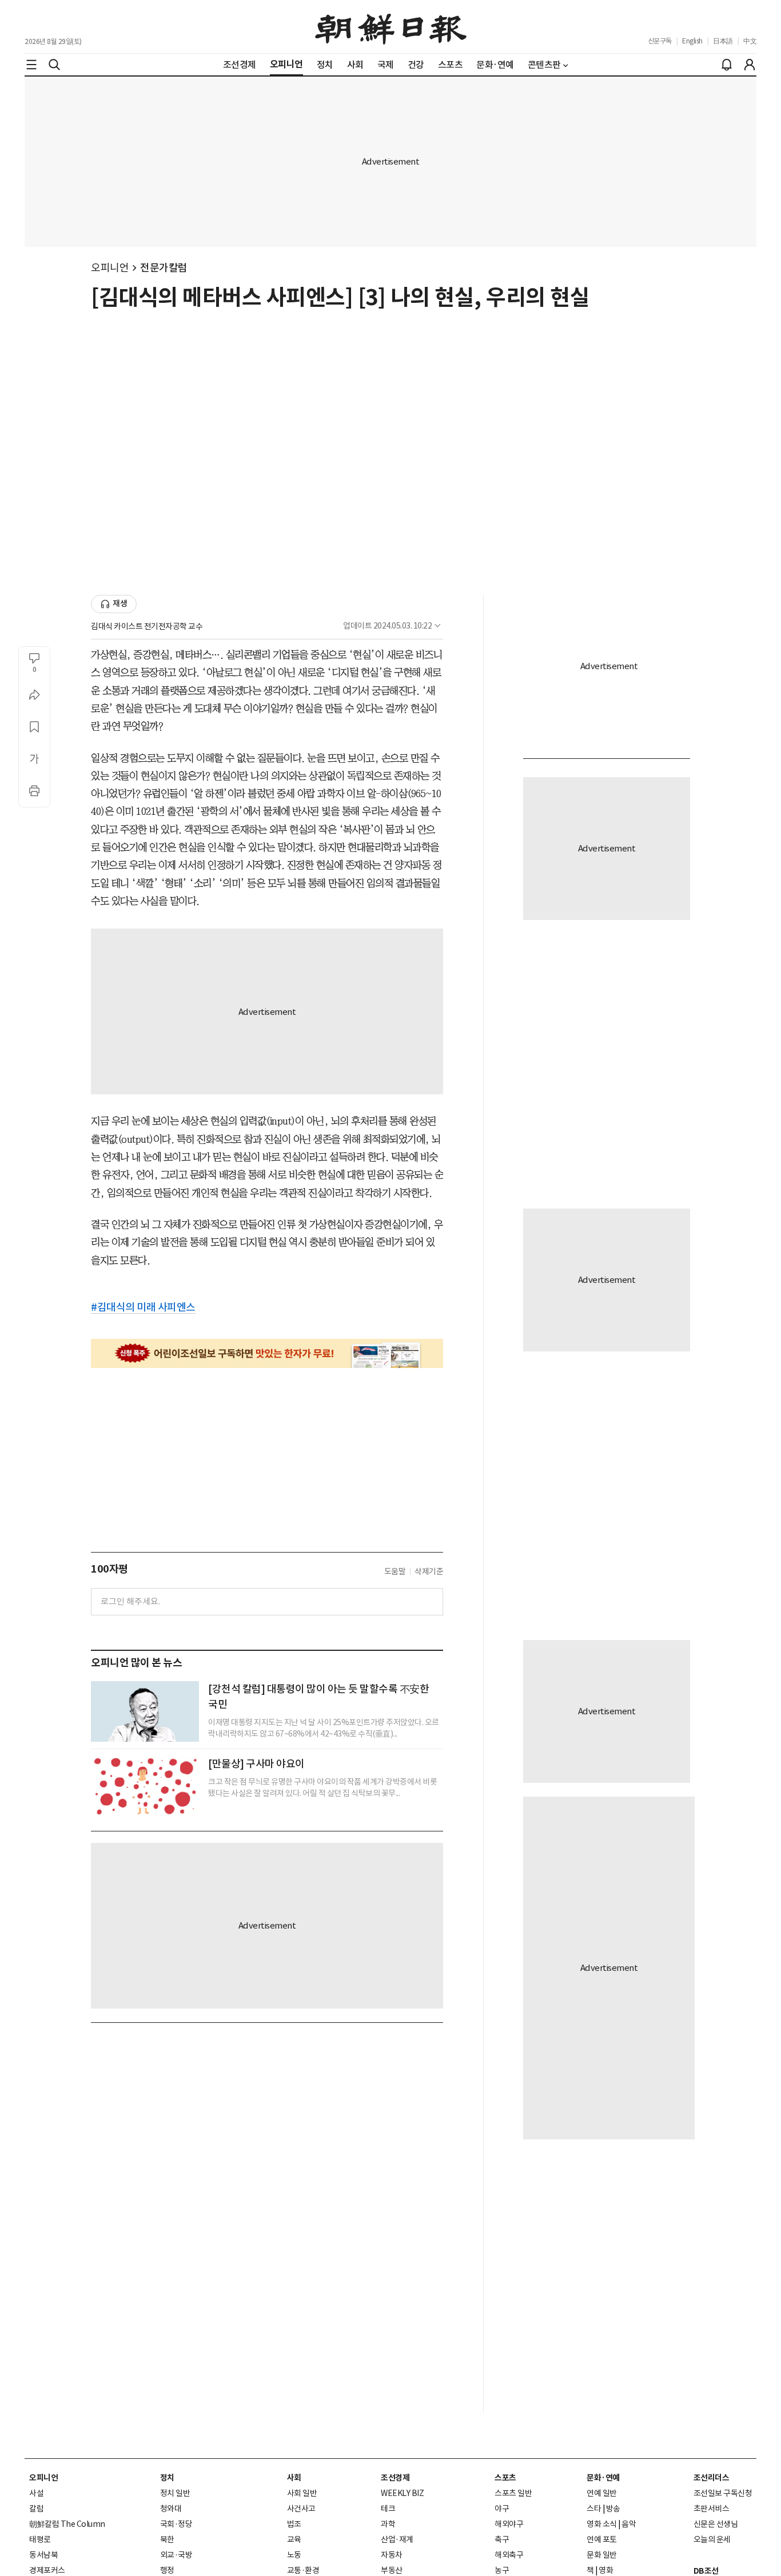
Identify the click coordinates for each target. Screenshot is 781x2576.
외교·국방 (176, 2555)
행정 (167, 2570)
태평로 (40, 2539)
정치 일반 (175, 2493)
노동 (294, 2555)
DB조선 (706, 2571)
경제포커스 (47, 2570)
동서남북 (43, 2555)
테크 (388, 2509)
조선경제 (395, 2478)
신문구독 (660, 41)
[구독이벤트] (267, 1353)
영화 (606, 2570)
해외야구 (509, 2524)
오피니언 (110, 268)
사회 (294, 2478)
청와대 (171, 2509)
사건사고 (301, 2509)
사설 (36, 2493)
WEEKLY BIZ (402, 2493)
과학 (388, 2524)
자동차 (392, 2555)
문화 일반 (602, 2555)
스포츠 (505, 2478)
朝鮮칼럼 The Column (67, 2524)
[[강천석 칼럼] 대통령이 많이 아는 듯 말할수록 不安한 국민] (145, 1711)
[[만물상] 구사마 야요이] (145, 1786)
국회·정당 (176, 2524)
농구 (502, 2570)
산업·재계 (397, 2539)
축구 (502, 2539)
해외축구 (509, 2555)
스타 (594, 2509)
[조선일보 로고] (391, 27)
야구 (502, 2509)
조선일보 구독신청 (723, 2493)
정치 (167, 2478)
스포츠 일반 (513, 2493)
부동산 (392, 2570)
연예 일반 (602, 2493)
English (692, 41)
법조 (294, 2524)
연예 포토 (602, 2539)
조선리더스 (712, 2478)
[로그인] (750, 65)
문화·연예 (603, 2478)
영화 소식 (602, 2524)
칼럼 (36, 2509)
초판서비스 (712, 2509)
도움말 (395, 1571)
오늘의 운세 (712, 2539)
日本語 (723, 41)
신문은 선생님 (716, 2524)
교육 (294, 2539)
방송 (613, 2509)
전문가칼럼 (164, 268)
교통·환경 (303, 2570)
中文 (750, 41)
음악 (629, 2524)
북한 (167, 2539)
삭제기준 (429, 1571)
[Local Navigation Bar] (31, 65)
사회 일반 (302, 2493)
